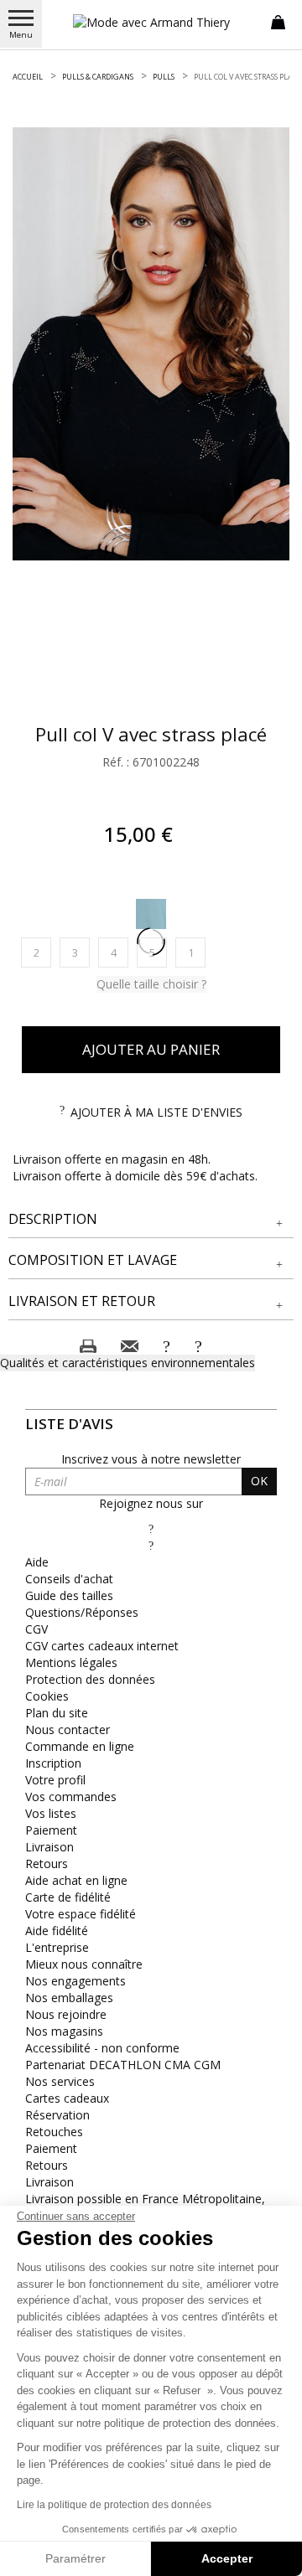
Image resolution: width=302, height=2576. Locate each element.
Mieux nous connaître (84, 1964)
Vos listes (51, 1813)
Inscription (53, 1763)
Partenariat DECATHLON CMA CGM (123, 2065)
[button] (151, 1219)
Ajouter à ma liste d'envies (156, 1112)
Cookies (47, 1696)
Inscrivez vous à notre (151, 1459)
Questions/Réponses (82, 1612)
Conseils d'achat (69, 1579)
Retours (47, 1864)
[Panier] (278, 21)
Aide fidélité (57, 1931)
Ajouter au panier (151, 1049)
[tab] (151, 1220)
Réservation (57, 2115)
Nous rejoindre (66, 2014)
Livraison (49, 1847)
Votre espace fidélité (81, 1914)
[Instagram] (151, 1545)
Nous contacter (68, 1729)
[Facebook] (151, 1528)
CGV (36, 1629)
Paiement (51, 1830)
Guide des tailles (69, 1595)
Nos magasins (64, 2031)
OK (259, 1481)
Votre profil (55, 1780)
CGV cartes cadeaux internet (102, 1646)
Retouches (54, 2132)
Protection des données (90, 1679)
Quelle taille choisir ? (151, 984)
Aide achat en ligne (76, 1880)
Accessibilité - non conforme (102, 2048)
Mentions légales (71, 1662)
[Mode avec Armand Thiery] (151, 22)
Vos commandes (71, 1796)
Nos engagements (75, 1981)
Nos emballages (69, 1998)
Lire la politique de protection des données (114, 2505)
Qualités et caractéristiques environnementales (128, 1363)
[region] (151, 344)
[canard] (151, 914)
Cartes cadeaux (67, 2098)
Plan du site (57, 1713)
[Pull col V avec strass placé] (151, 344)
